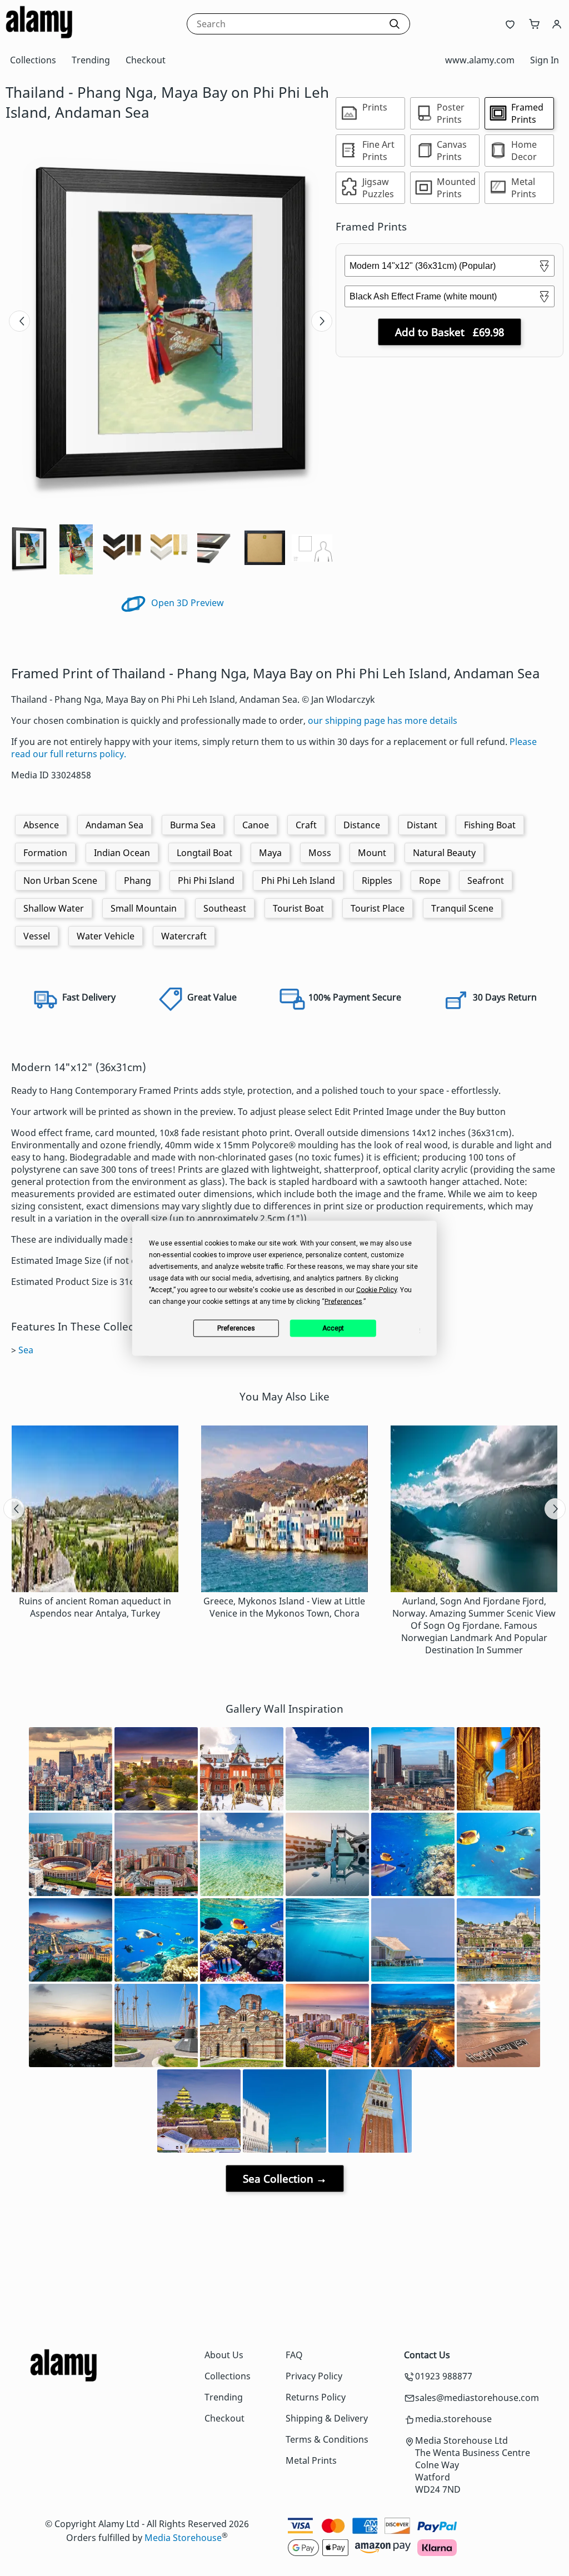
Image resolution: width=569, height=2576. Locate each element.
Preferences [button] (343, 1301)
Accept (333, 1328)
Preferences (236, 1328)
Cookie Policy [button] (376, 1289)
